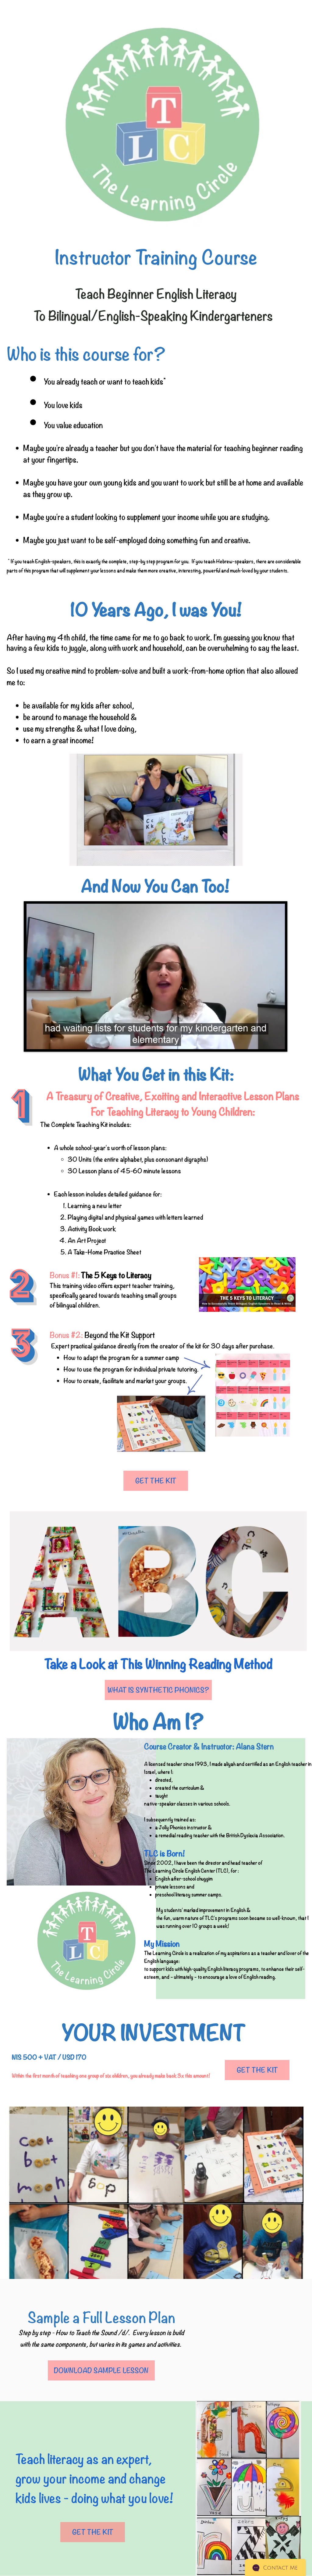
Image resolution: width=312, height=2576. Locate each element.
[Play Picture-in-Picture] (266, 1041)
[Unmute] (44, 1041)
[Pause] (34, 1041)
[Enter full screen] (277, 1041)
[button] (156, 810)
